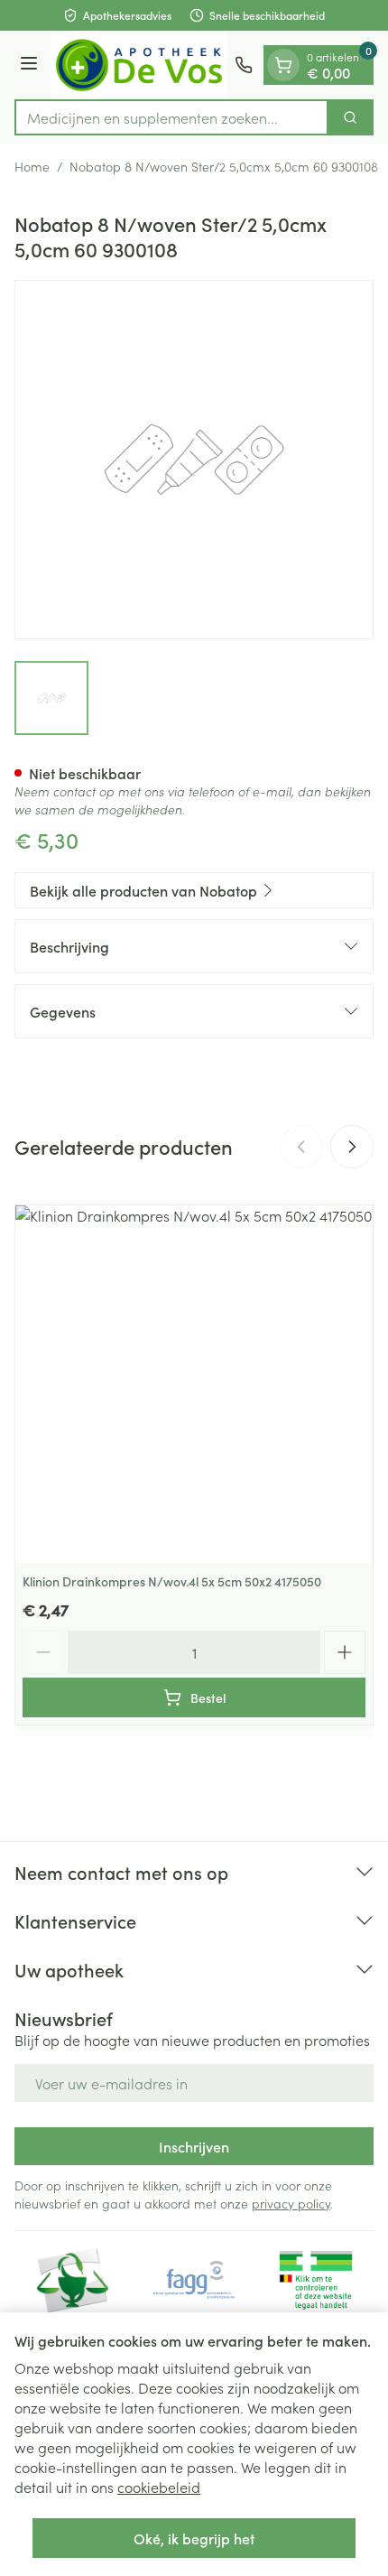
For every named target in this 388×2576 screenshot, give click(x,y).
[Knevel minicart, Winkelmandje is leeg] (283, 65)
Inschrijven (194, 2146)
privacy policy (291, 2203)
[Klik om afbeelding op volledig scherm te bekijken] (194, 460)
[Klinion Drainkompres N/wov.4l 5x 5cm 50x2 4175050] (194, 1384)
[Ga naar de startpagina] (139, 65)
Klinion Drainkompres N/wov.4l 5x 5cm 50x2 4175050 (172, 1581)
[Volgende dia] (352, 1147)
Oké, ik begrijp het (194, 2538)
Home (32, 166)
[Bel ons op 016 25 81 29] (244, 65)
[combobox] (171, 117)
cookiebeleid (159, 2487)
